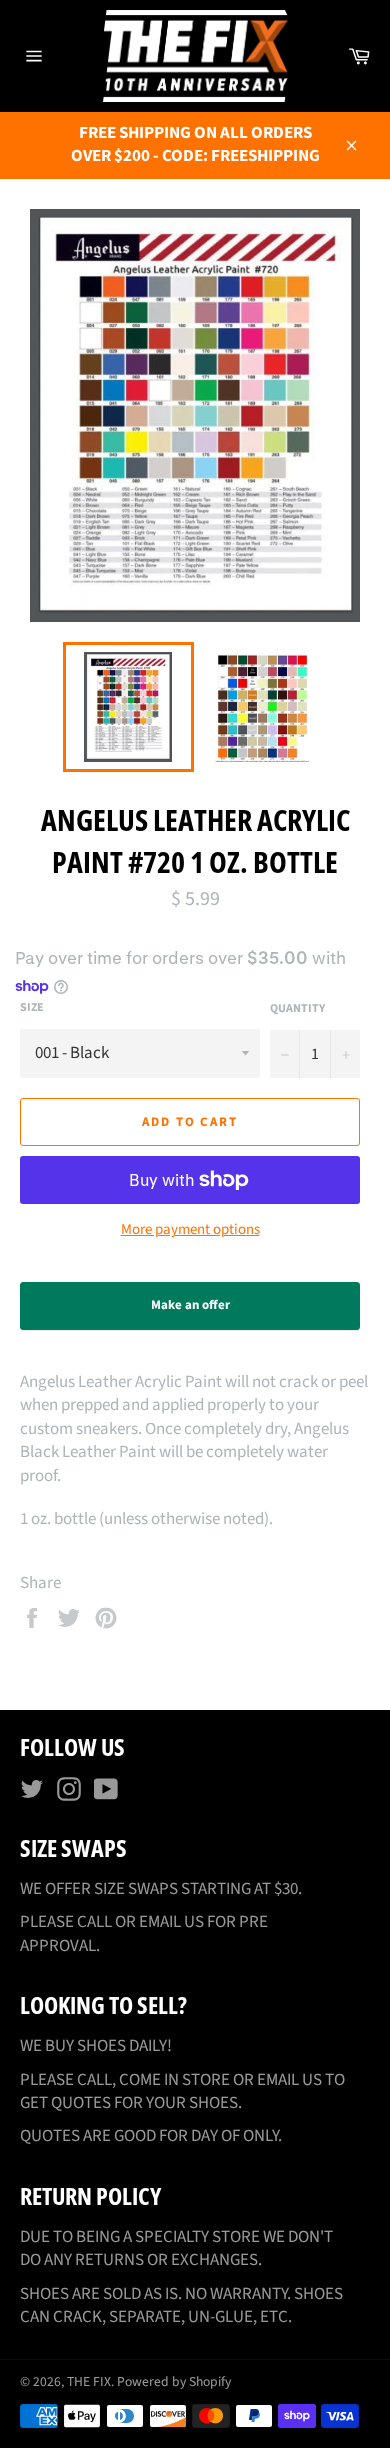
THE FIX (89, 2381)
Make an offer (208, 1313)
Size (32, 1008)
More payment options (190, 1230)
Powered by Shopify (174, 2381)
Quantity (297, 1009)
